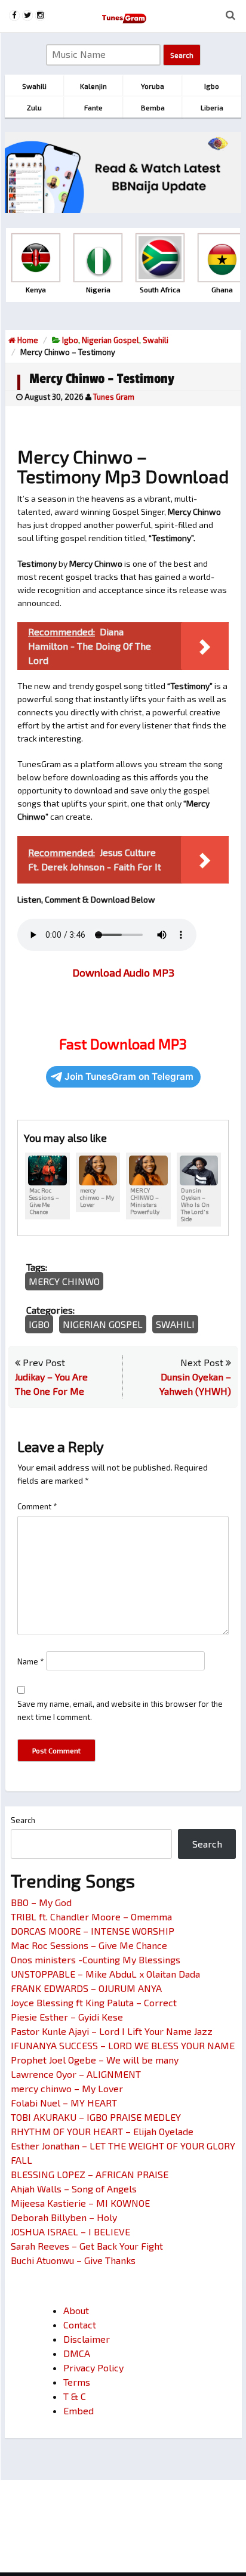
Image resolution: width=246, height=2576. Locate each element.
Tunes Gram (114, 397)
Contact (80, 2325)
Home (27, 340)
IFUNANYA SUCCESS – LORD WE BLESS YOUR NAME (123, 2045)
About (76, 2310)
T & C (75, 2396)
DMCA (77, 2353)
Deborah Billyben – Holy (64, 2217)
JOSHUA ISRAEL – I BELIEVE (70, 2231)
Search (23, 1820)
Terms (77, 2382)
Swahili (156, 340)
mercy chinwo (64, 1281)
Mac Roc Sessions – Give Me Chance (89, 1945)
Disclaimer (87, 2339)
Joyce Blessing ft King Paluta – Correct (94, 2002)
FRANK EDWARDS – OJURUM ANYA (86, 1988)
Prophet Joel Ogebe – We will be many (95, 2060)
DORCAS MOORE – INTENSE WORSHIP (93, 1931)
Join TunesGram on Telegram (129, 1077)
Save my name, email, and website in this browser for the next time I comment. (120, 1710)
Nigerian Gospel (110, 340)
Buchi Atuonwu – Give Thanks (73, 2260)
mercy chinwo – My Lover (67, 2088)
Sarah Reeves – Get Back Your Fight (87, 2246)
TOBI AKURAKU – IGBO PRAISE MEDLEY (96, 2117)
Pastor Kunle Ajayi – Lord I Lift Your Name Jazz (112, 2031)
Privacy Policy (93, 2367)
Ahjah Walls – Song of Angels (74, 2189)
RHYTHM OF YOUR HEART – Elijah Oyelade (102, 2131)
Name (31, 1661)
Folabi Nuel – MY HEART (64, 2103)
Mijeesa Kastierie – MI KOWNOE (80, 2203)
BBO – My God (41, 1902)
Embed (79, 2410)
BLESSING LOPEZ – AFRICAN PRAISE (90, 2174)
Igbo (70, 340)
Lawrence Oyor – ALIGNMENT (76, 2074)
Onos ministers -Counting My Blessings (96, 1959)
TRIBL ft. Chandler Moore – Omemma (91, 1916)
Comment (37, 1506)
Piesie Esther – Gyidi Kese (67, 2017)
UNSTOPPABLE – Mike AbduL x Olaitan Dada (105, 1974)
